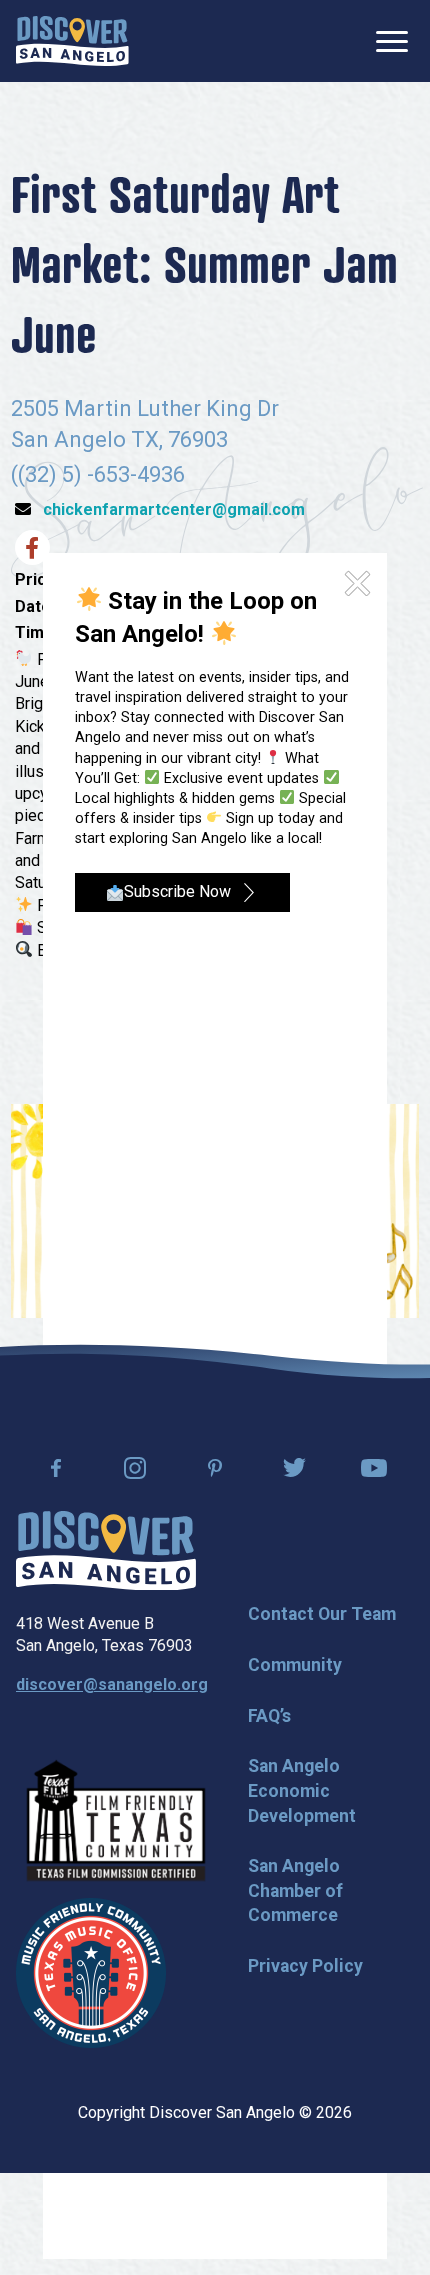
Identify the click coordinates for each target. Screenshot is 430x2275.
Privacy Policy (305, 1966)
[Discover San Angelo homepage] (106, 1584)
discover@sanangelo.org (112, 1684)
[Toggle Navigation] (392, 41)
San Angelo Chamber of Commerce (295, 1890)
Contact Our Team (322, 1614)
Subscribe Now (177, 891)
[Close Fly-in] (357, 584)
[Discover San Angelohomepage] (72, 41)
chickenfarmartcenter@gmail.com (174, 509)
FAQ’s (269, 1716)
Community (295, 1665)
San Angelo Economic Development (302, 1790)
